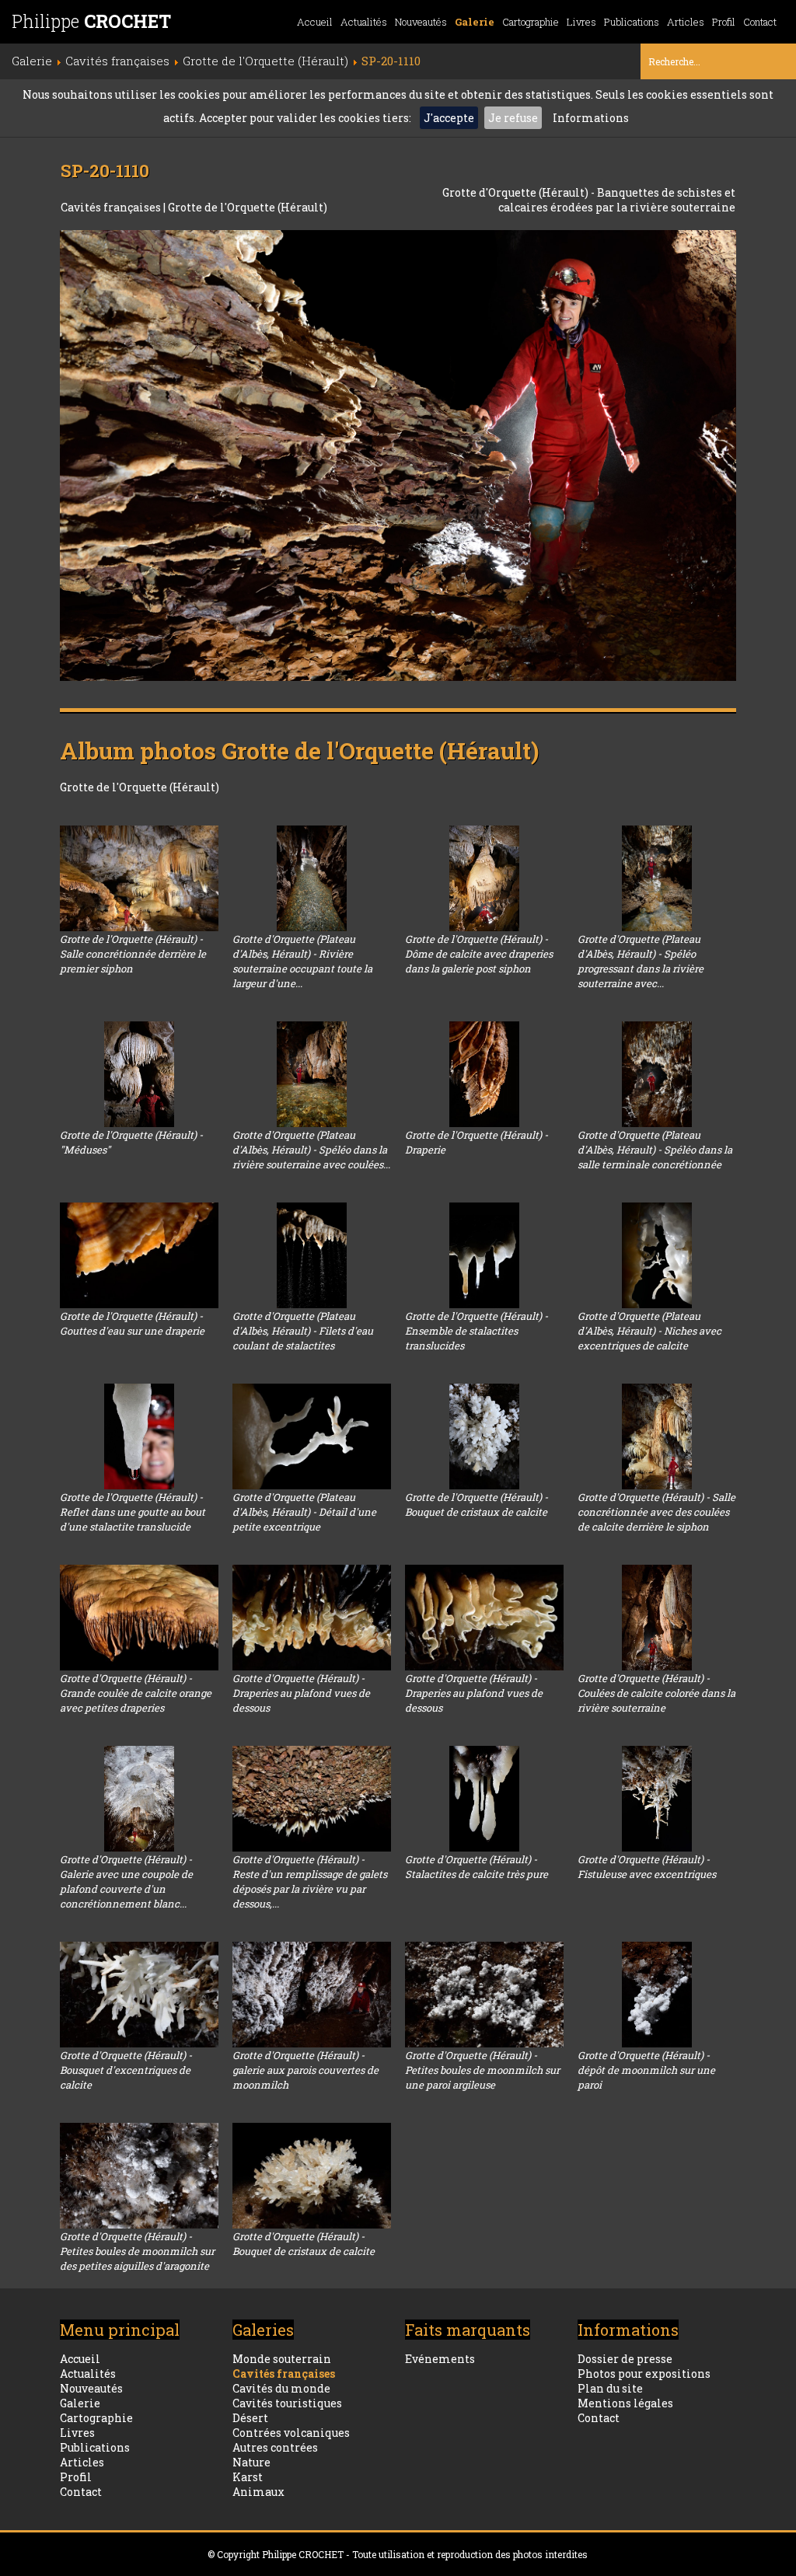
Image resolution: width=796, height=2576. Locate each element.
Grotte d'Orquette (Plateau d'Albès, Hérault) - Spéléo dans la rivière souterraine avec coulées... (311, 1150)
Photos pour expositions (644, 2374)
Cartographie (531, 22)
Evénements (440, 2359)
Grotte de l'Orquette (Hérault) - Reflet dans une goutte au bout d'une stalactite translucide (133, 1512)
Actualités (364, 22)
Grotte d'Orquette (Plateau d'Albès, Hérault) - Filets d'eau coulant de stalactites (303, 1331)
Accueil (315, 22)
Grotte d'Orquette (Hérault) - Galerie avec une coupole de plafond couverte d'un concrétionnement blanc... (126, 1881)
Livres (581, 22)
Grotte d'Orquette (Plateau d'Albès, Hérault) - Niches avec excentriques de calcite (649, 1331)
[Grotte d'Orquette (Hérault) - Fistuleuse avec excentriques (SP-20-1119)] (657, 1799)
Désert (250, 2418)
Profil (724, 22)
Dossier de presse (625, 2359)
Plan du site (610, 2388)
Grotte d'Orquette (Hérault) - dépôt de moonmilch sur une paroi (646, 2070)
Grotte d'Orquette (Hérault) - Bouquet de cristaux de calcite (304, 2244)
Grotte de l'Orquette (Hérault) (248, 207)
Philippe (91, 21)
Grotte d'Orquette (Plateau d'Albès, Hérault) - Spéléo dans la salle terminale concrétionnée (655, 1150)
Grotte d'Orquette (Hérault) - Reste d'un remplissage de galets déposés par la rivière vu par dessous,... (310, 1881)
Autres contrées (275, 2447)
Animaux (258, 2492)
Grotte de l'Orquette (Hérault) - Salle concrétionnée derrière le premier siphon (133, 954)
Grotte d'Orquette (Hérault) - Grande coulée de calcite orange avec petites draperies (136, 1693)
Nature (251, 2462)
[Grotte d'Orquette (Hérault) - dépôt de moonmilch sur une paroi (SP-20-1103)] (657, 1995)
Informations (591, 118)
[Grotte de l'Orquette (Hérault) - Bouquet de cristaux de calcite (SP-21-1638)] (484, 1436)
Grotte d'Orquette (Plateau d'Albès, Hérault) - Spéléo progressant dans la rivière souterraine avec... (641, 961)
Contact (760, 22)
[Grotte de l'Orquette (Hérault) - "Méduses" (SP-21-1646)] (139, 1074)
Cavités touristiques (287, 2403)
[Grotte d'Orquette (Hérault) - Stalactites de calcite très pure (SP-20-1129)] (484, 1799)
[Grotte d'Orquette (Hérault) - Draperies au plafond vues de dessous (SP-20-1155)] (484, 1618)
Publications (632, 22)
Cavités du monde (281, 2388)
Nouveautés (421, 22)
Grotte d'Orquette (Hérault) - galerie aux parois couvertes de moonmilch (305, 2070)
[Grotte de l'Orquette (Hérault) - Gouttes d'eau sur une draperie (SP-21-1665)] (139, 1255)
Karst (248, 2477)
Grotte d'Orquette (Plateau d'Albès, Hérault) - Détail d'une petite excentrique (304, 1512)
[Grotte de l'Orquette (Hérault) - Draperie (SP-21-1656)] (484, 1074)
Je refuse (513, 118)
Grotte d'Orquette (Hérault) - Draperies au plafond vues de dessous (301, 1693)
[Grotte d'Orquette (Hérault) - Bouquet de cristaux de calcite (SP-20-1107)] (312, 2176)
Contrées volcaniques (291, 2433)
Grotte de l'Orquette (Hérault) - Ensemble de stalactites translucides (477, 1331)
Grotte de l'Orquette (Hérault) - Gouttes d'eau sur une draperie (132, 1323)
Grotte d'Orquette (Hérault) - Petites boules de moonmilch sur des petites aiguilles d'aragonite (137, 2251)
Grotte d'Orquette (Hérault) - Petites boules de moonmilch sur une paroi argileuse (482, 2070)
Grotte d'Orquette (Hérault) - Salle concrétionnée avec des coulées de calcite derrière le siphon (656, 1512)
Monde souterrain (282, 2359)
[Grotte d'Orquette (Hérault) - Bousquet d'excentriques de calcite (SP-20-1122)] (139, 1995)
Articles (686, 22)
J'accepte (449, 118)
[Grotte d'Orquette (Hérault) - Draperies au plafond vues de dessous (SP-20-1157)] (312, 1618)
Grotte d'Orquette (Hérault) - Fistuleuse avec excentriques (647, 1867)
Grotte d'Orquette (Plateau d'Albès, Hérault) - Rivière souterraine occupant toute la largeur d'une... (302, 961)
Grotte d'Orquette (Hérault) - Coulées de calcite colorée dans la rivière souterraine (656, 1693)
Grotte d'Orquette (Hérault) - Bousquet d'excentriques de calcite (126, 2070)
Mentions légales (625, 2403)
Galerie (475, 22)
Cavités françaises (112, 207)
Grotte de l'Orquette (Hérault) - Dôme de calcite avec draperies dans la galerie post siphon (479, 954)
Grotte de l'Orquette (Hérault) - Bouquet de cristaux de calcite (477, 1504)
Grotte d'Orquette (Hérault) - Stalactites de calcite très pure (477, 1867)
